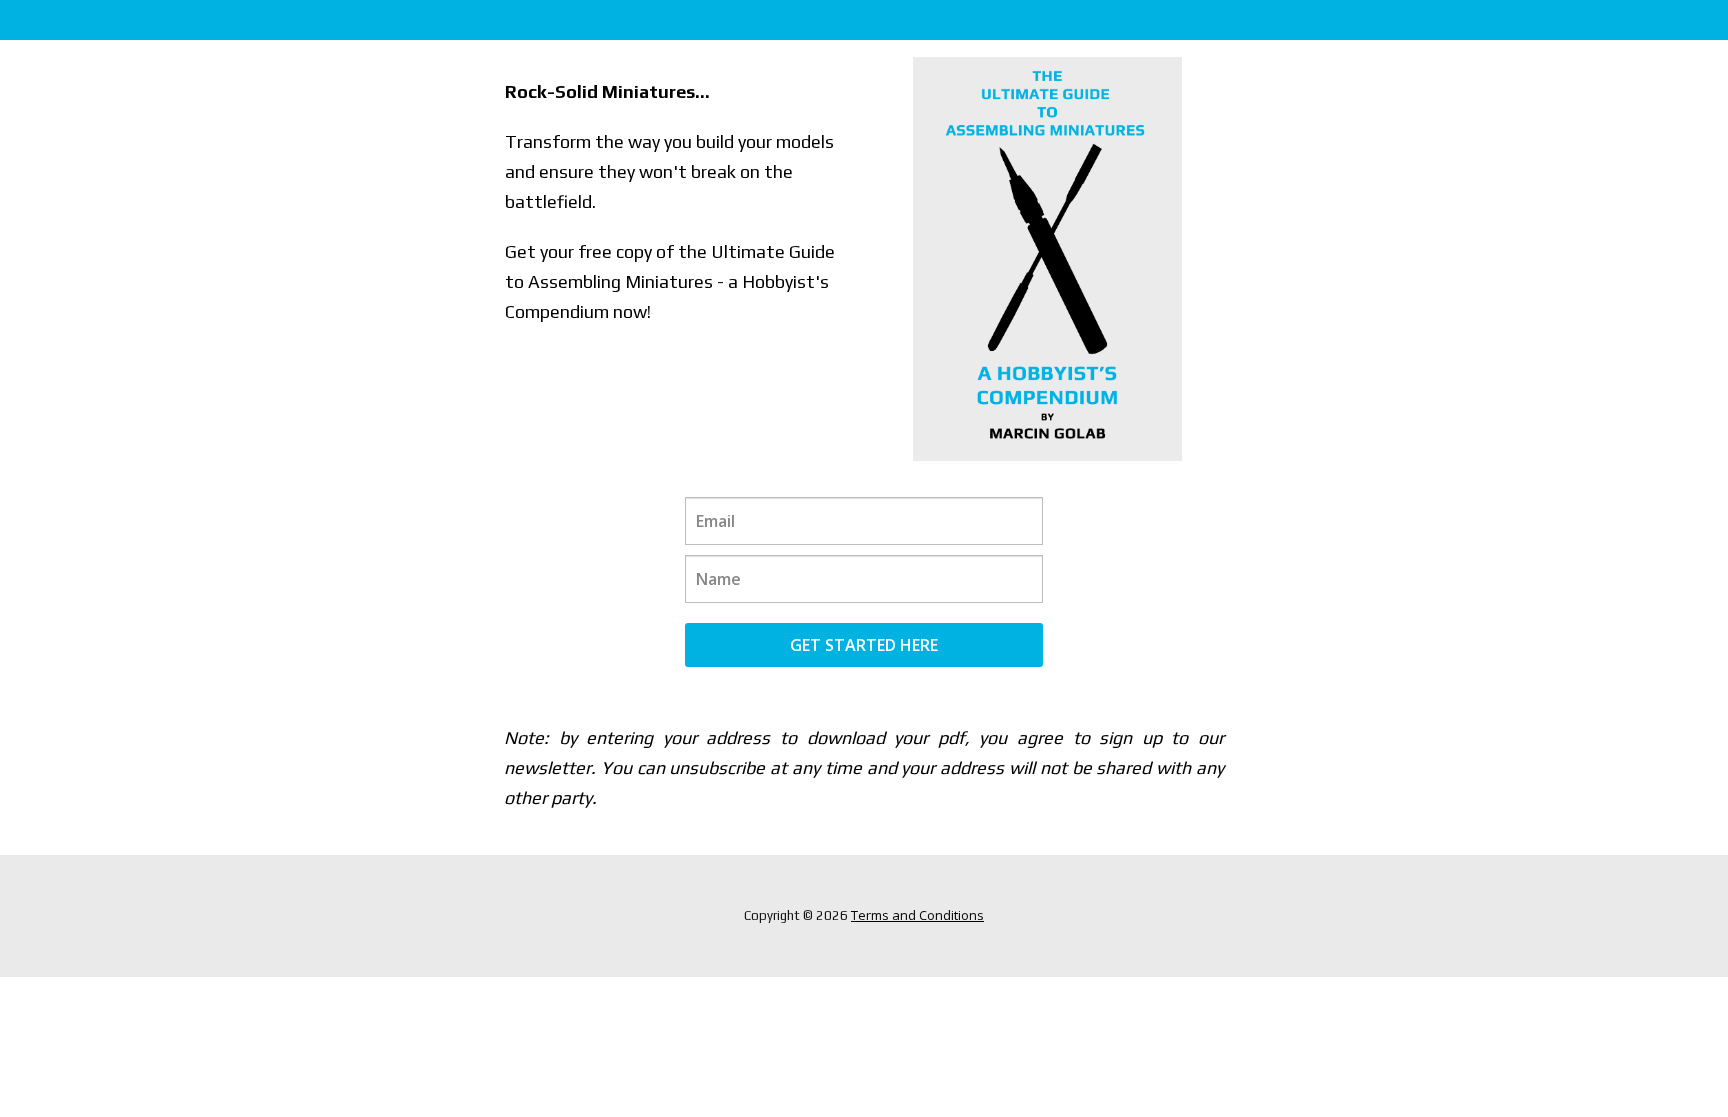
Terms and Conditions (917, 915)
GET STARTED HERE (864, 645)
